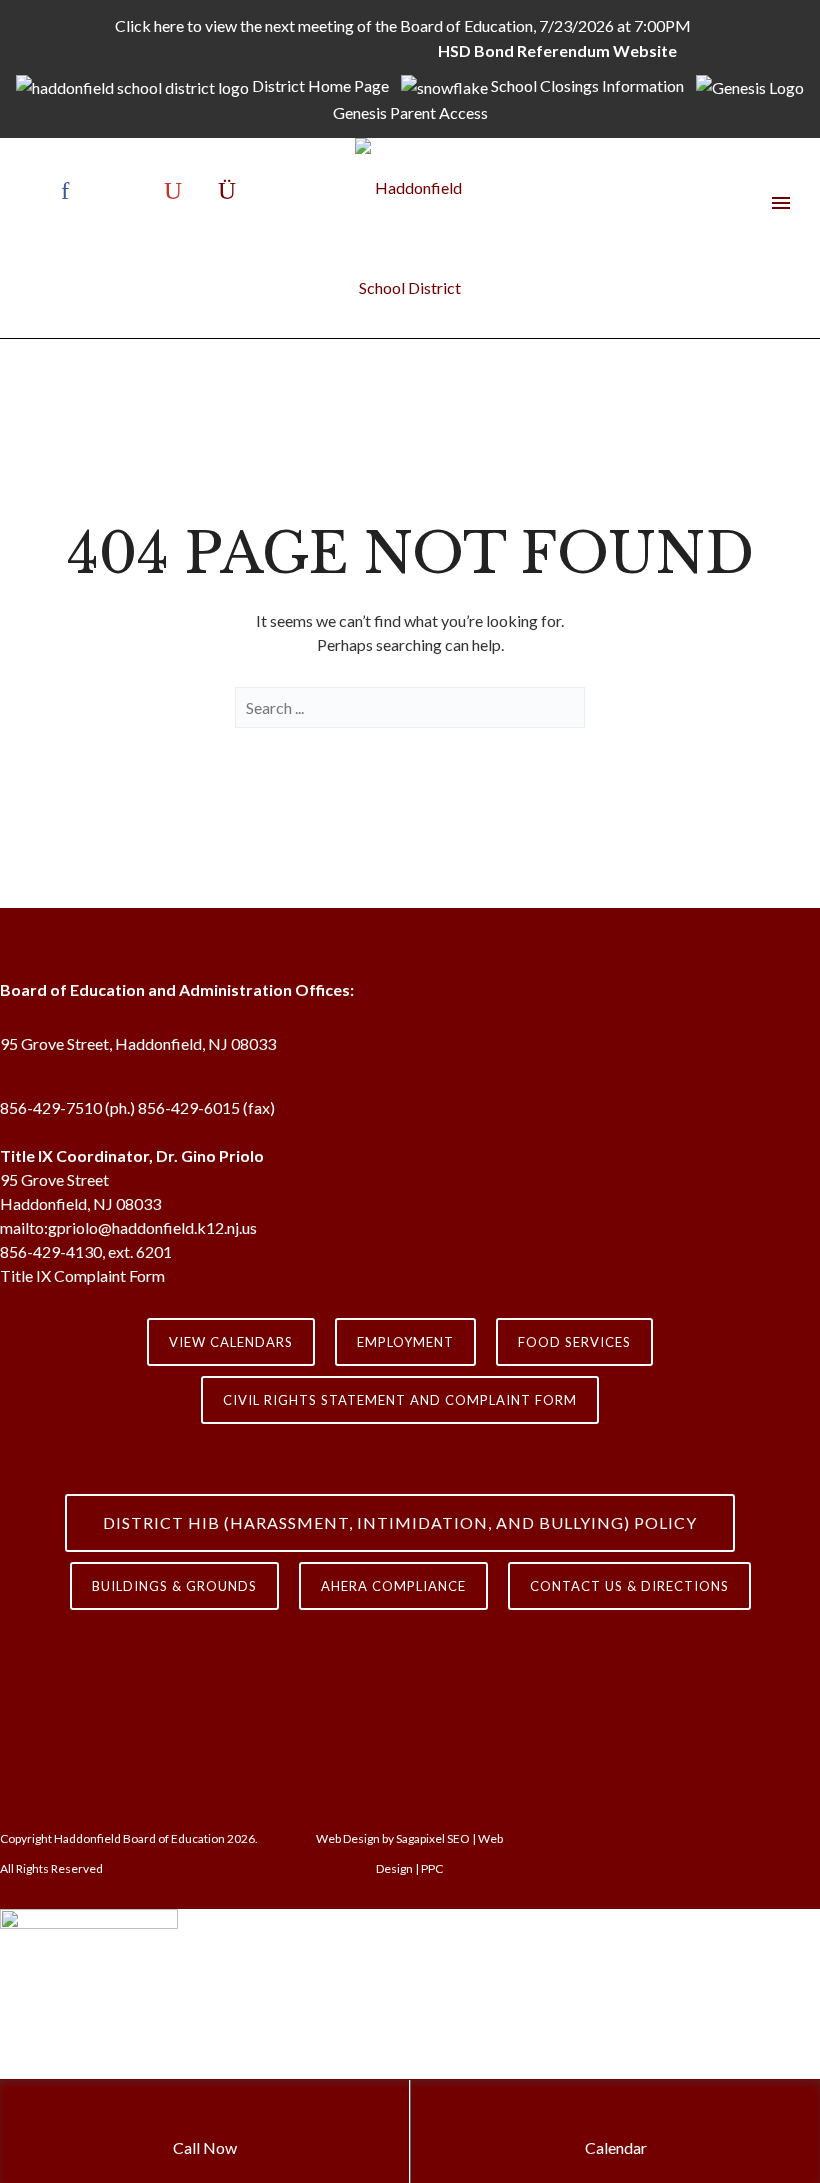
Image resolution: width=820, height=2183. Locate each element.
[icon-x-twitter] (124, 190)
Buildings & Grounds (174, 1586)
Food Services (574, 1342)
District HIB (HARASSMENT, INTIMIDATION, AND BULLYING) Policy (400, 1522)
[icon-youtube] (178, 190)
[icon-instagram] (227, 190)
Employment (405, 1342)
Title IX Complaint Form (82, 1275)
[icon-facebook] (70, 190)
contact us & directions (629, 1586)
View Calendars (231, 1342)
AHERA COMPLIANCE (393, 1586)
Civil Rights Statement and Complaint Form (400, 1400)
